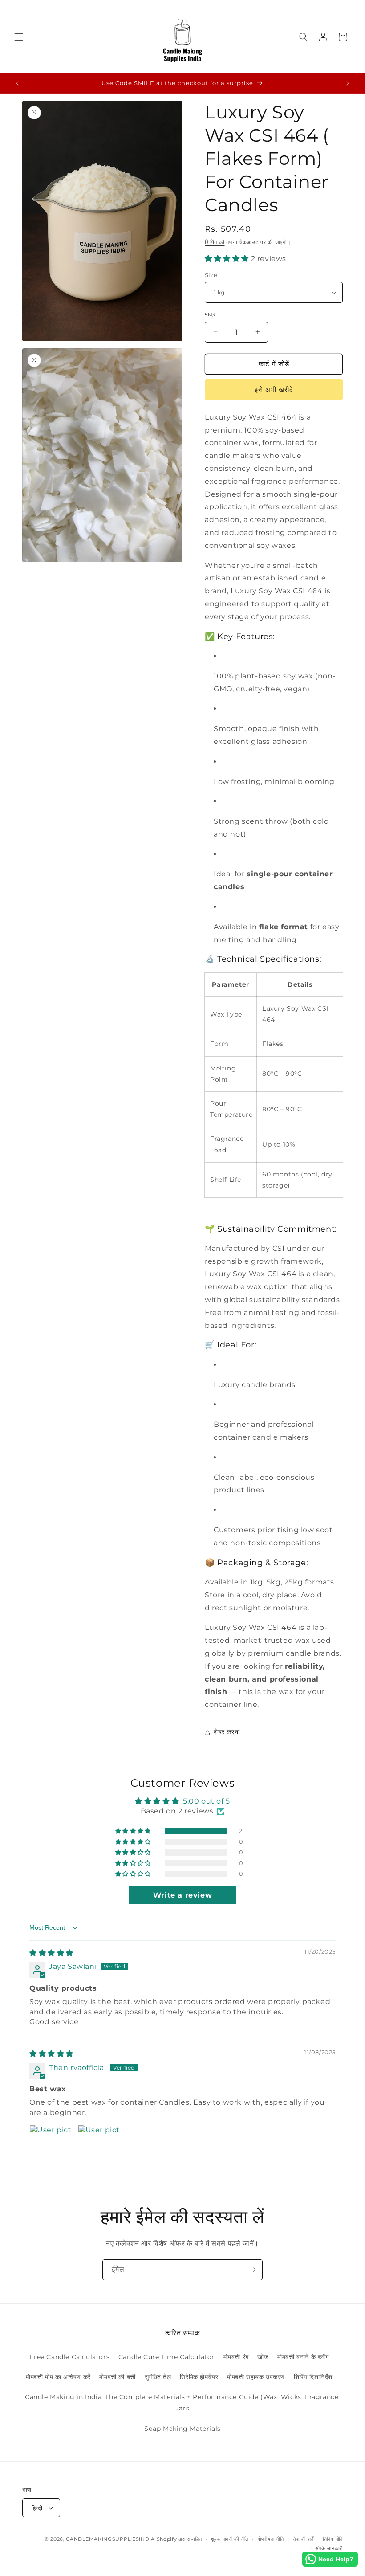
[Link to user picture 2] (99, 2146)
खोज (263, 2357)
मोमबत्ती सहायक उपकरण (256, 2377)
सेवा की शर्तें (303, 2539)
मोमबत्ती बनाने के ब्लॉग (303, 2357)
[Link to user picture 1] (51, 2146)
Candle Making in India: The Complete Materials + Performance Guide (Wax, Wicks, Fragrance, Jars (182, 2402)
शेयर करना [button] (227, 1732)
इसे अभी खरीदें (274, 390)
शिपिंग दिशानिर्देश (313, 2377)
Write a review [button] (182, 1895)
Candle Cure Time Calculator (166, 2357)
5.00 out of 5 (207, 1801)
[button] (19, 37)
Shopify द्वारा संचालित (180, 2539)
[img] (51, 1953)
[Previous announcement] (17, 83)
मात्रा (211, 314)
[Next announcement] (348, 83)
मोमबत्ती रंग (236, 2357)
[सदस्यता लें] (252, 2270)
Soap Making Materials (182, 2429)
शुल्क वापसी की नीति (230, 2539)
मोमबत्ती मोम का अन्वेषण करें (58, 2377)
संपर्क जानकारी (329, 2548)
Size (211, 275)
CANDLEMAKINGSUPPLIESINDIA (110, 2539)
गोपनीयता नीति (271, 2539)
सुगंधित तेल (158, 2377)
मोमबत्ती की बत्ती (117, 2377)
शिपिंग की (215, 242)
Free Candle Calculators (69, 2357)
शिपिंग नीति (333, 2539)
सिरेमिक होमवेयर (199, 2377)
